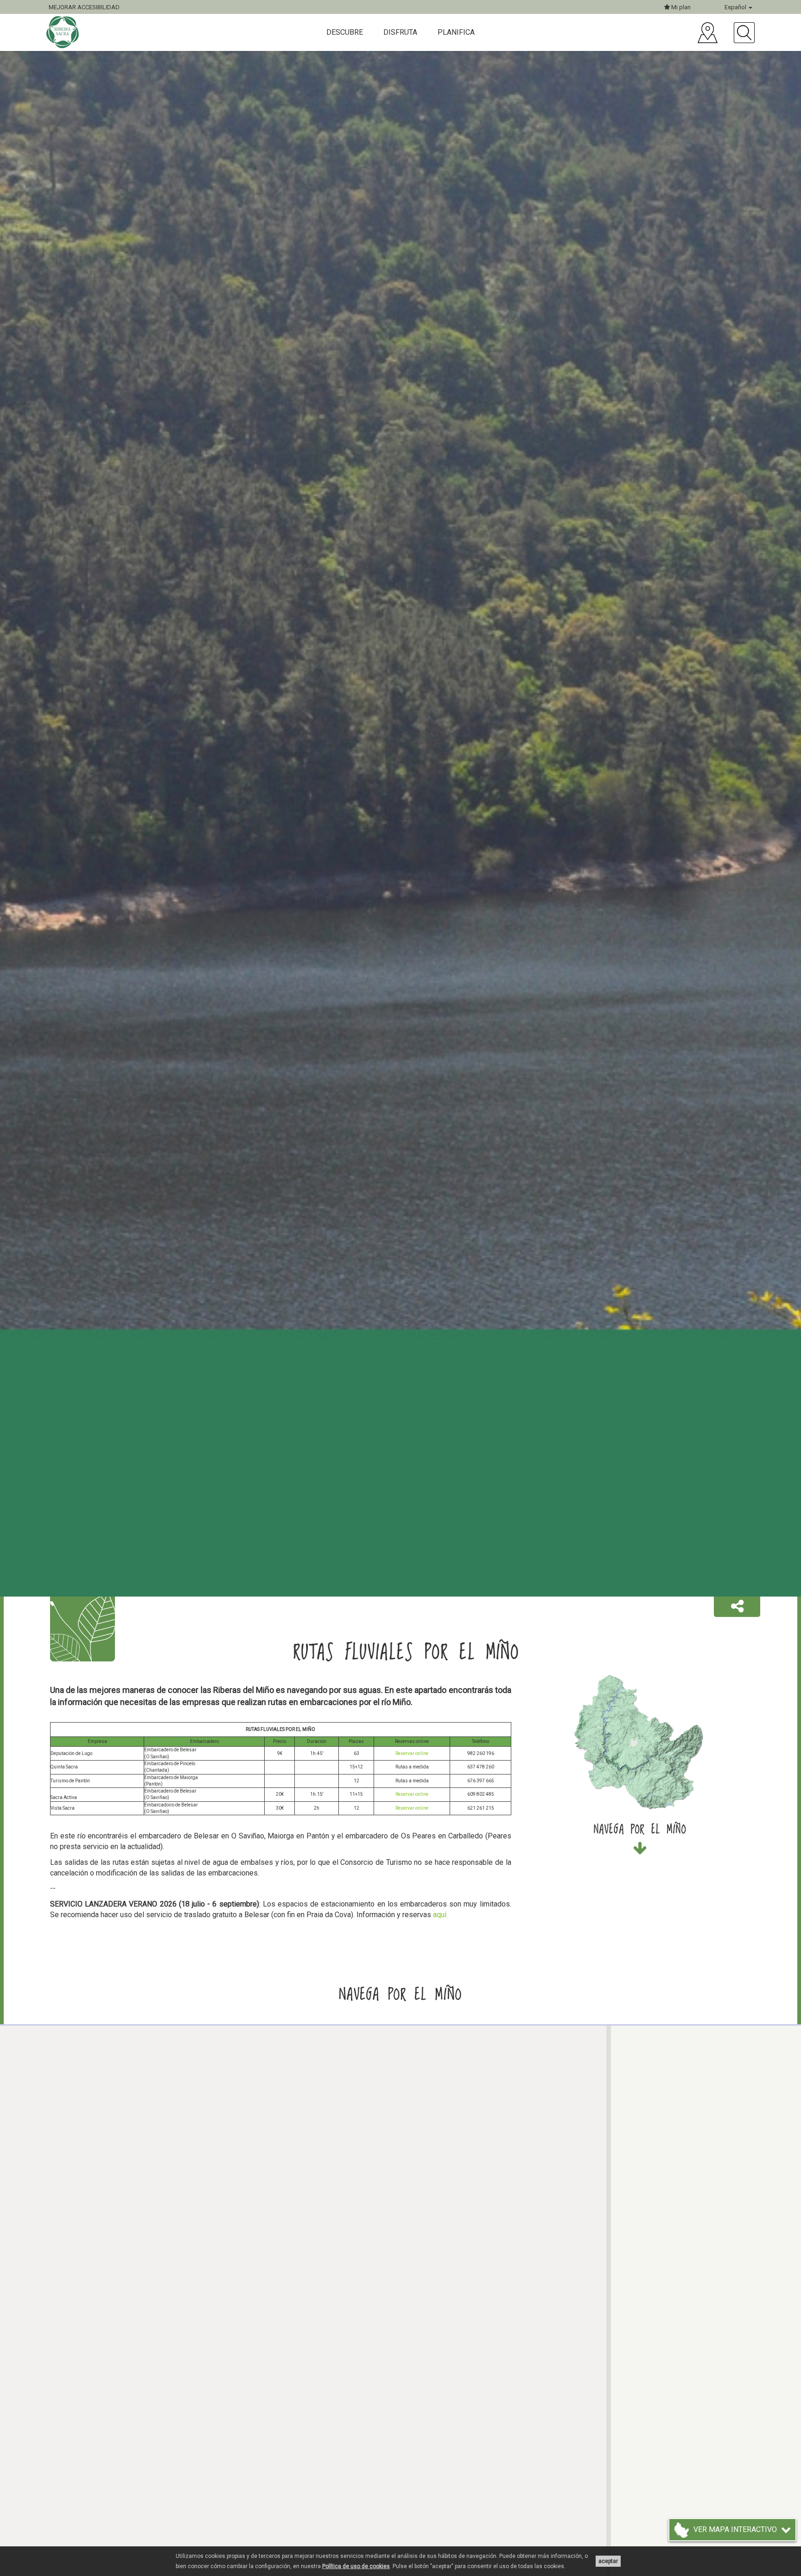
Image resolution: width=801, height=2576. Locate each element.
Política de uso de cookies (356, 2566)
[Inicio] (64, 32)
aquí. (440, 1915)
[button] (737, 1607)
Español (736, 7)
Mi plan (680, 7)
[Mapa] (708, 33)
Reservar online (412, 1753)
